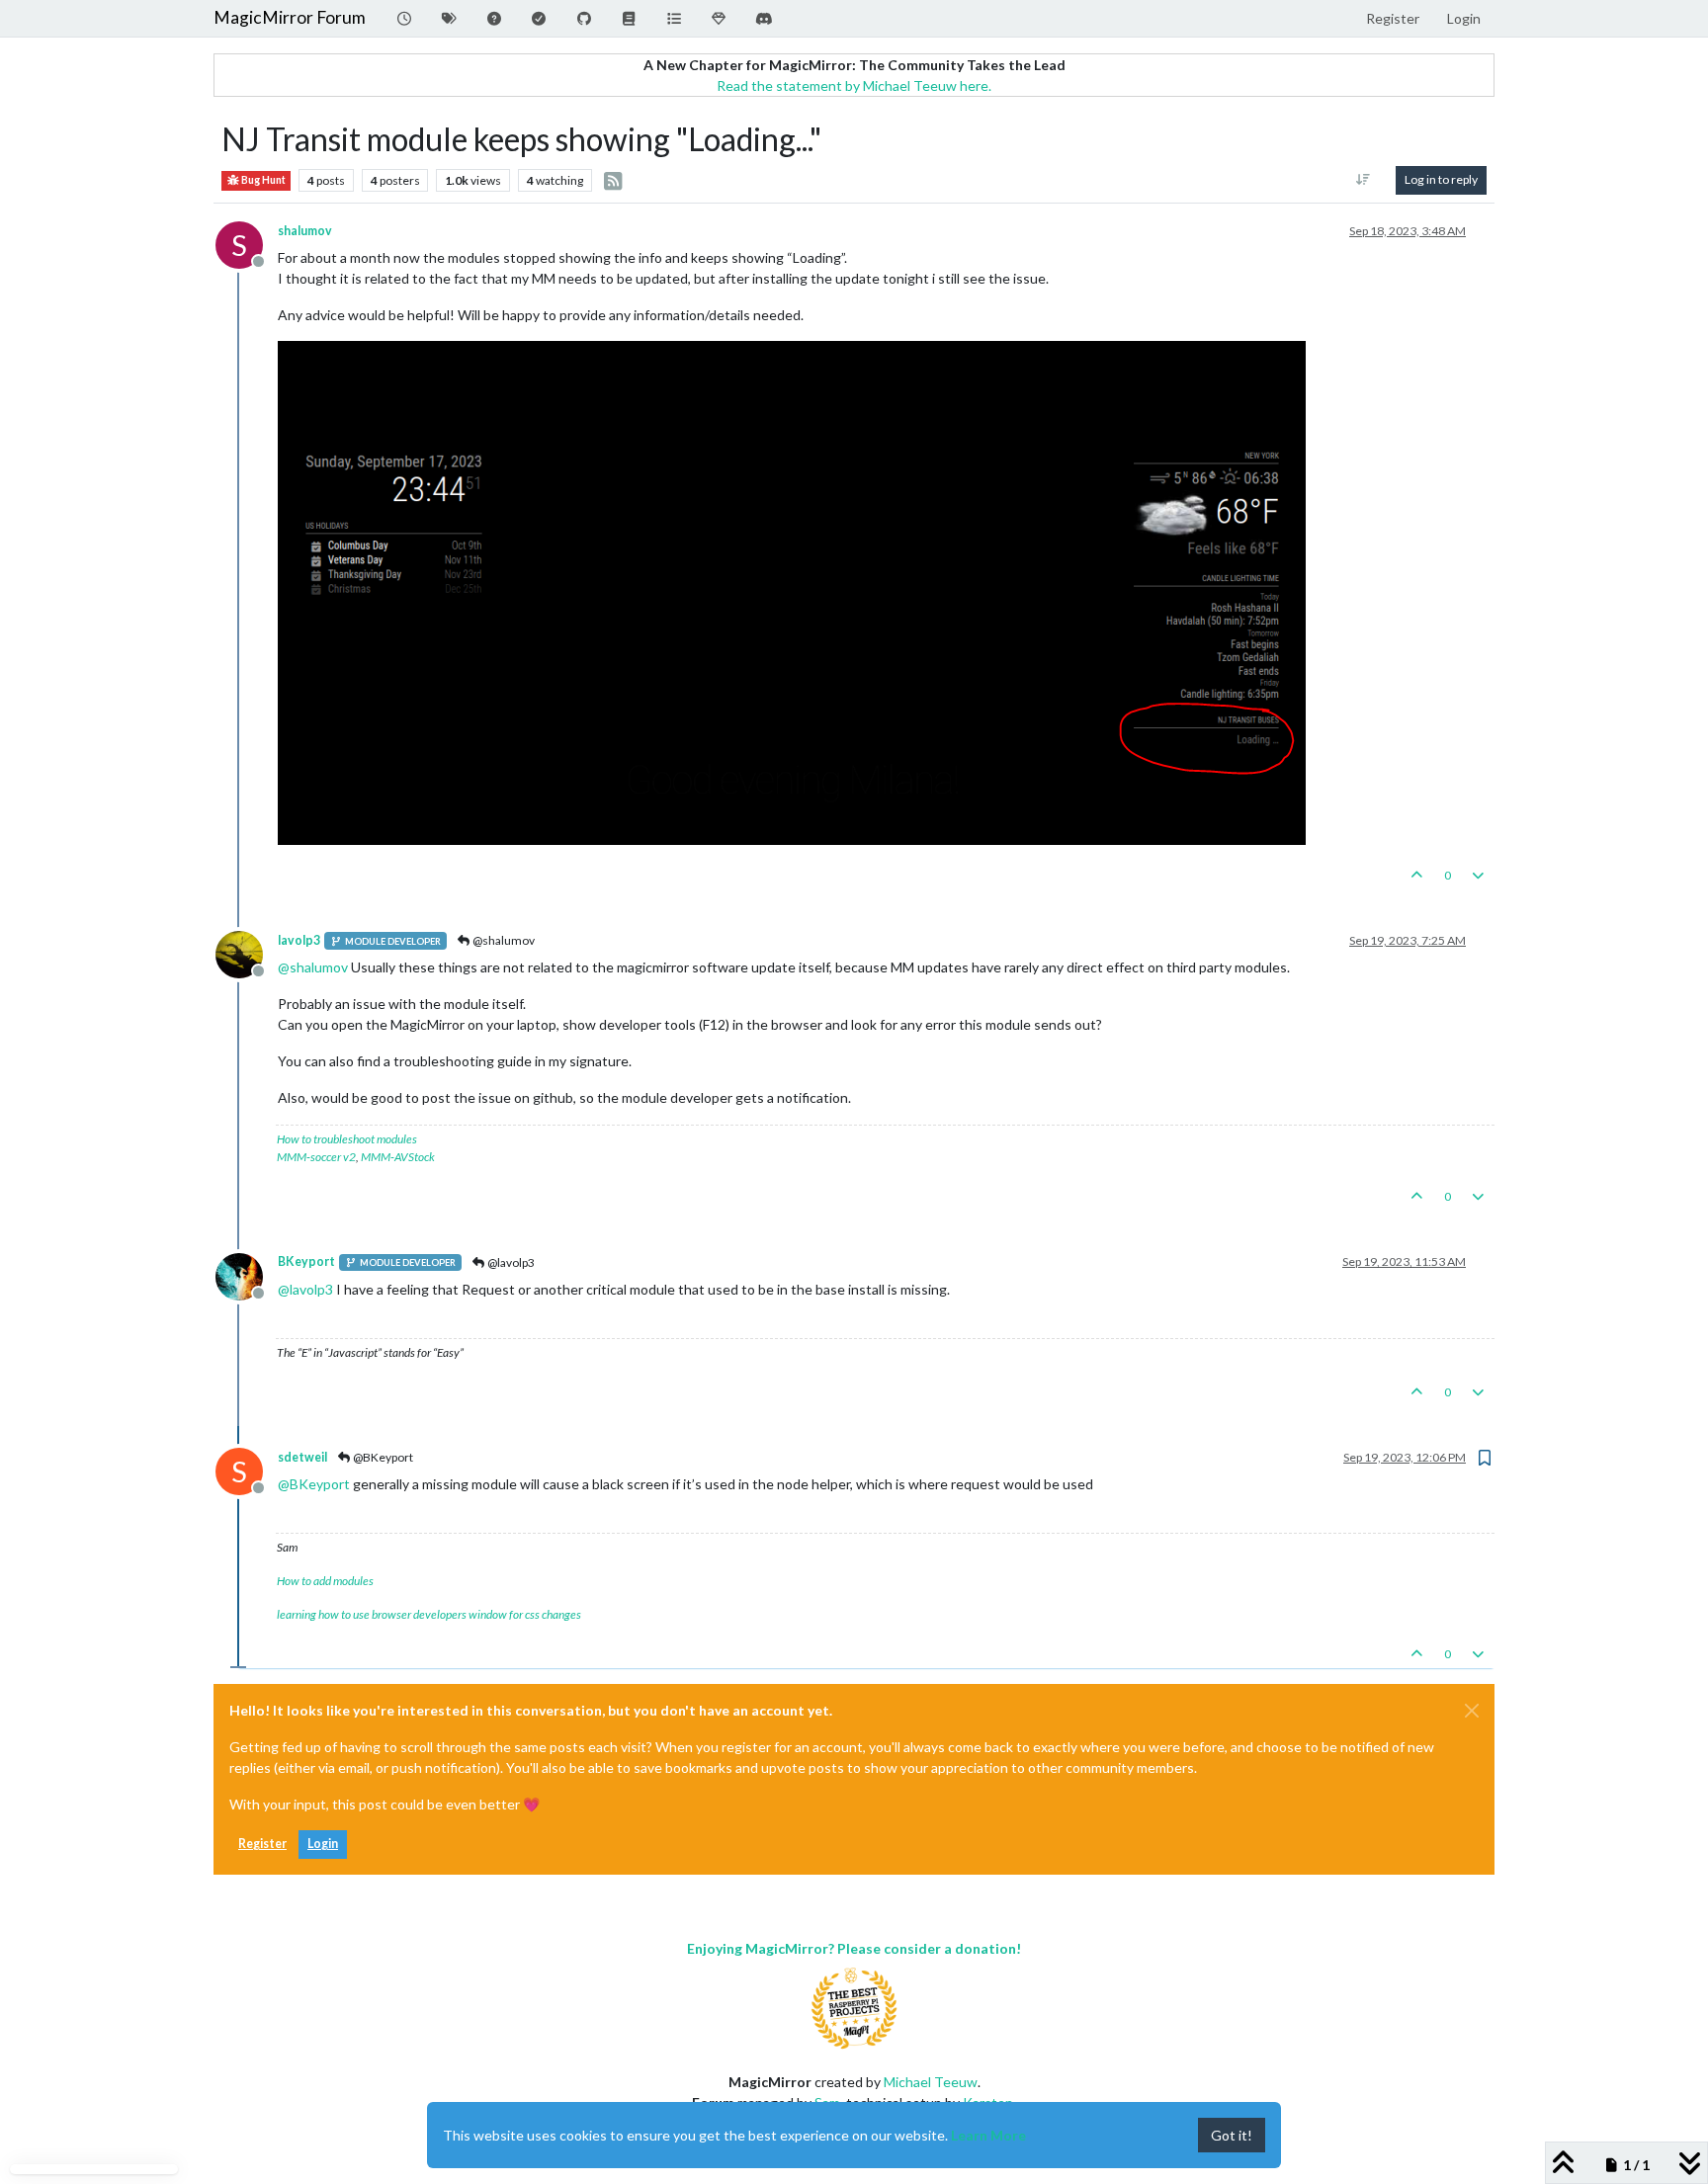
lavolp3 (299, 940)
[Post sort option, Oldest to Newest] (1364, 180)
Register (262, 1844)
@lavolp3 (510, 1262)
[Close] (1472, 1711)
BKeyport (306, 1261)
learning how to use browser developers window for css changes (429, 1614)
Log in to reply (1441, 179)
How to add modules (325, 1581)
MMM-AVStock (398, 1157)
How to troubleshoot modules (347, 1139)
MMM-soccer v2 (316, 1157)
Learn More (988, 2135)
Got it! (1232, 2135)
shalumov (305, 231)
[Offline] (247, 953)
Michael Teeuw (931, 2082)
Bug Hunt (262, 180)
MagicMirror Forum (290, 17)
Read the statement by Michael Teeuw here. (854, 85)
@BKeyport (382, 1457)
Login (323, 1844)
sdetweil (302, 1457)
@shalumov (503, 940)
